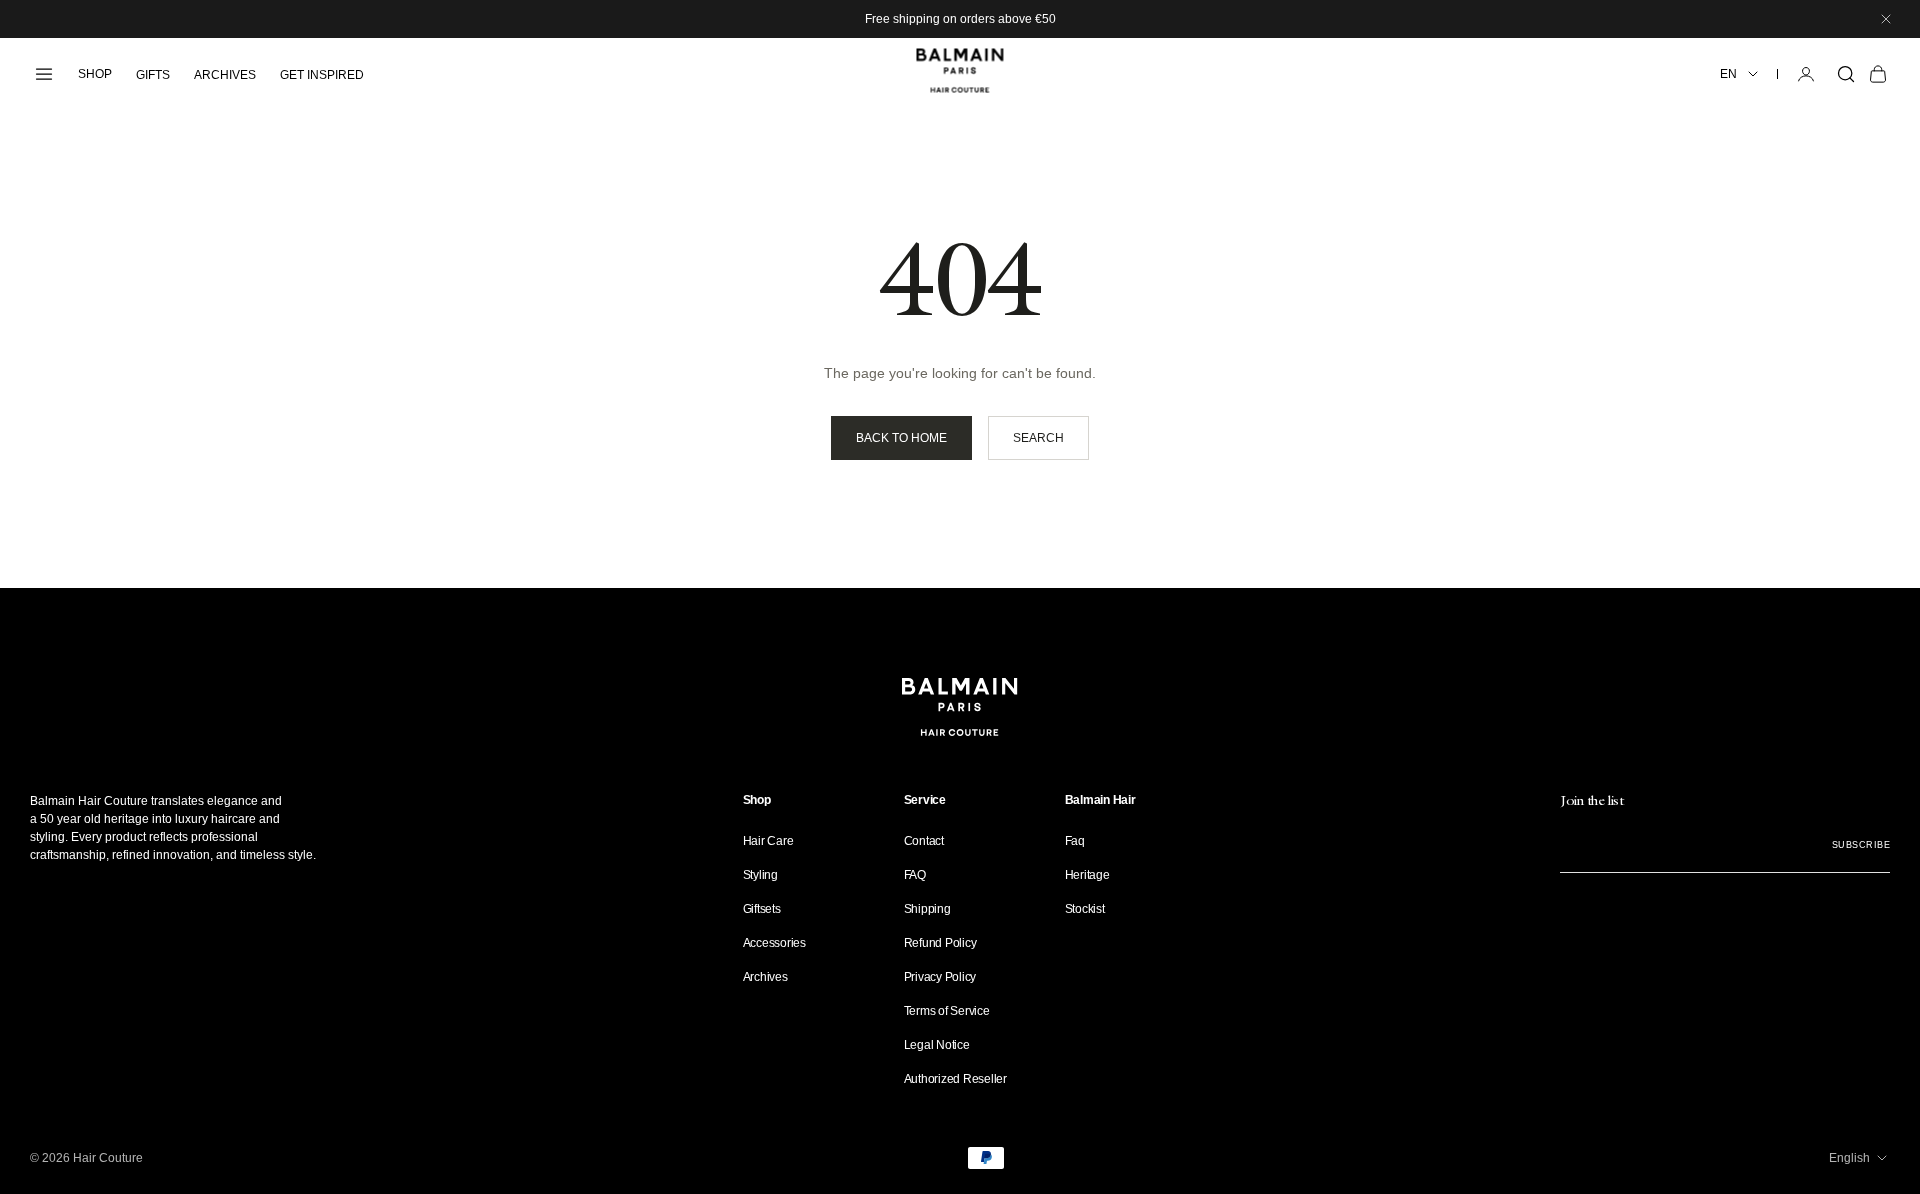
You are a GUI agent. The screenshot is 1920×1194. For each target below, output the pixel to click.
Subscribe (1861, 845)
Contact (924, 841)
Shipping (927, 909)
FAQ (915, 875)
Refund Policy (940, 943)
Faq (1075, 841)
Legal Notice (937, 1045)
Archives (765, 977)
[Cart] (1878, 74)
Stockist (1085, 909)
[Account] (1806, 74)
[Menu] (44, 74)
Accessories (774, 943)
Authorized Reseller (955, 1079)
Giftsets (762, 909)
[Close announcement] (1886, 19)
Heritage (1087, 875)
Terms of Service (947, 1011)
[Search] (1846, 74)
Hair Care (768, 841)
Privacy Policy (940, 977)
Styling (760, 875)
